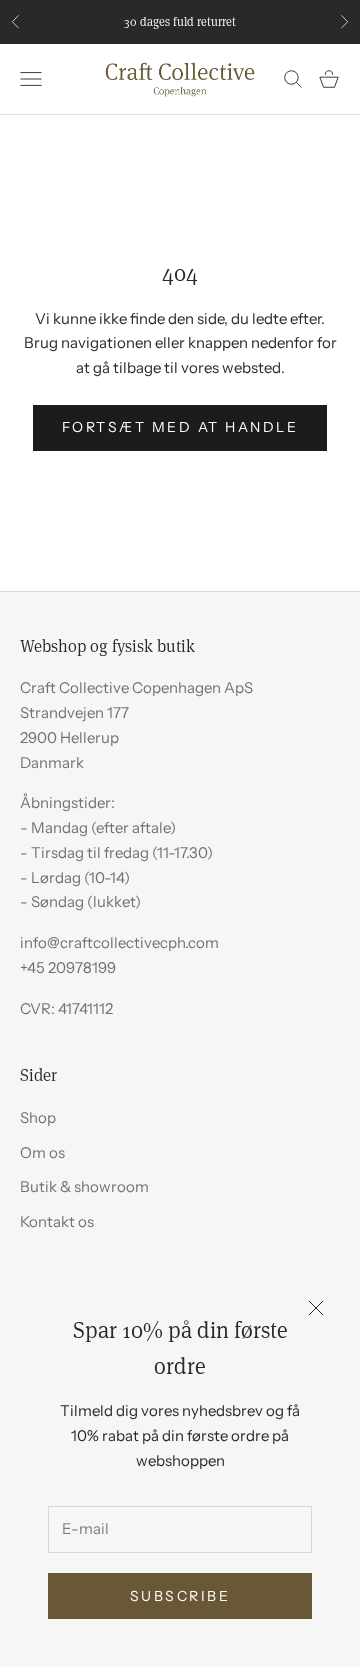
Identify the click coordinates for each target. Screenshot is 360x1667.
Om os (42, 1152)
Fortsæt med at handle (180, 427)
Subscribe (180, 1596)
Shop (38, 1117)
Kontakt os (57, 1221)
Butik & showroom (84, 1186)
